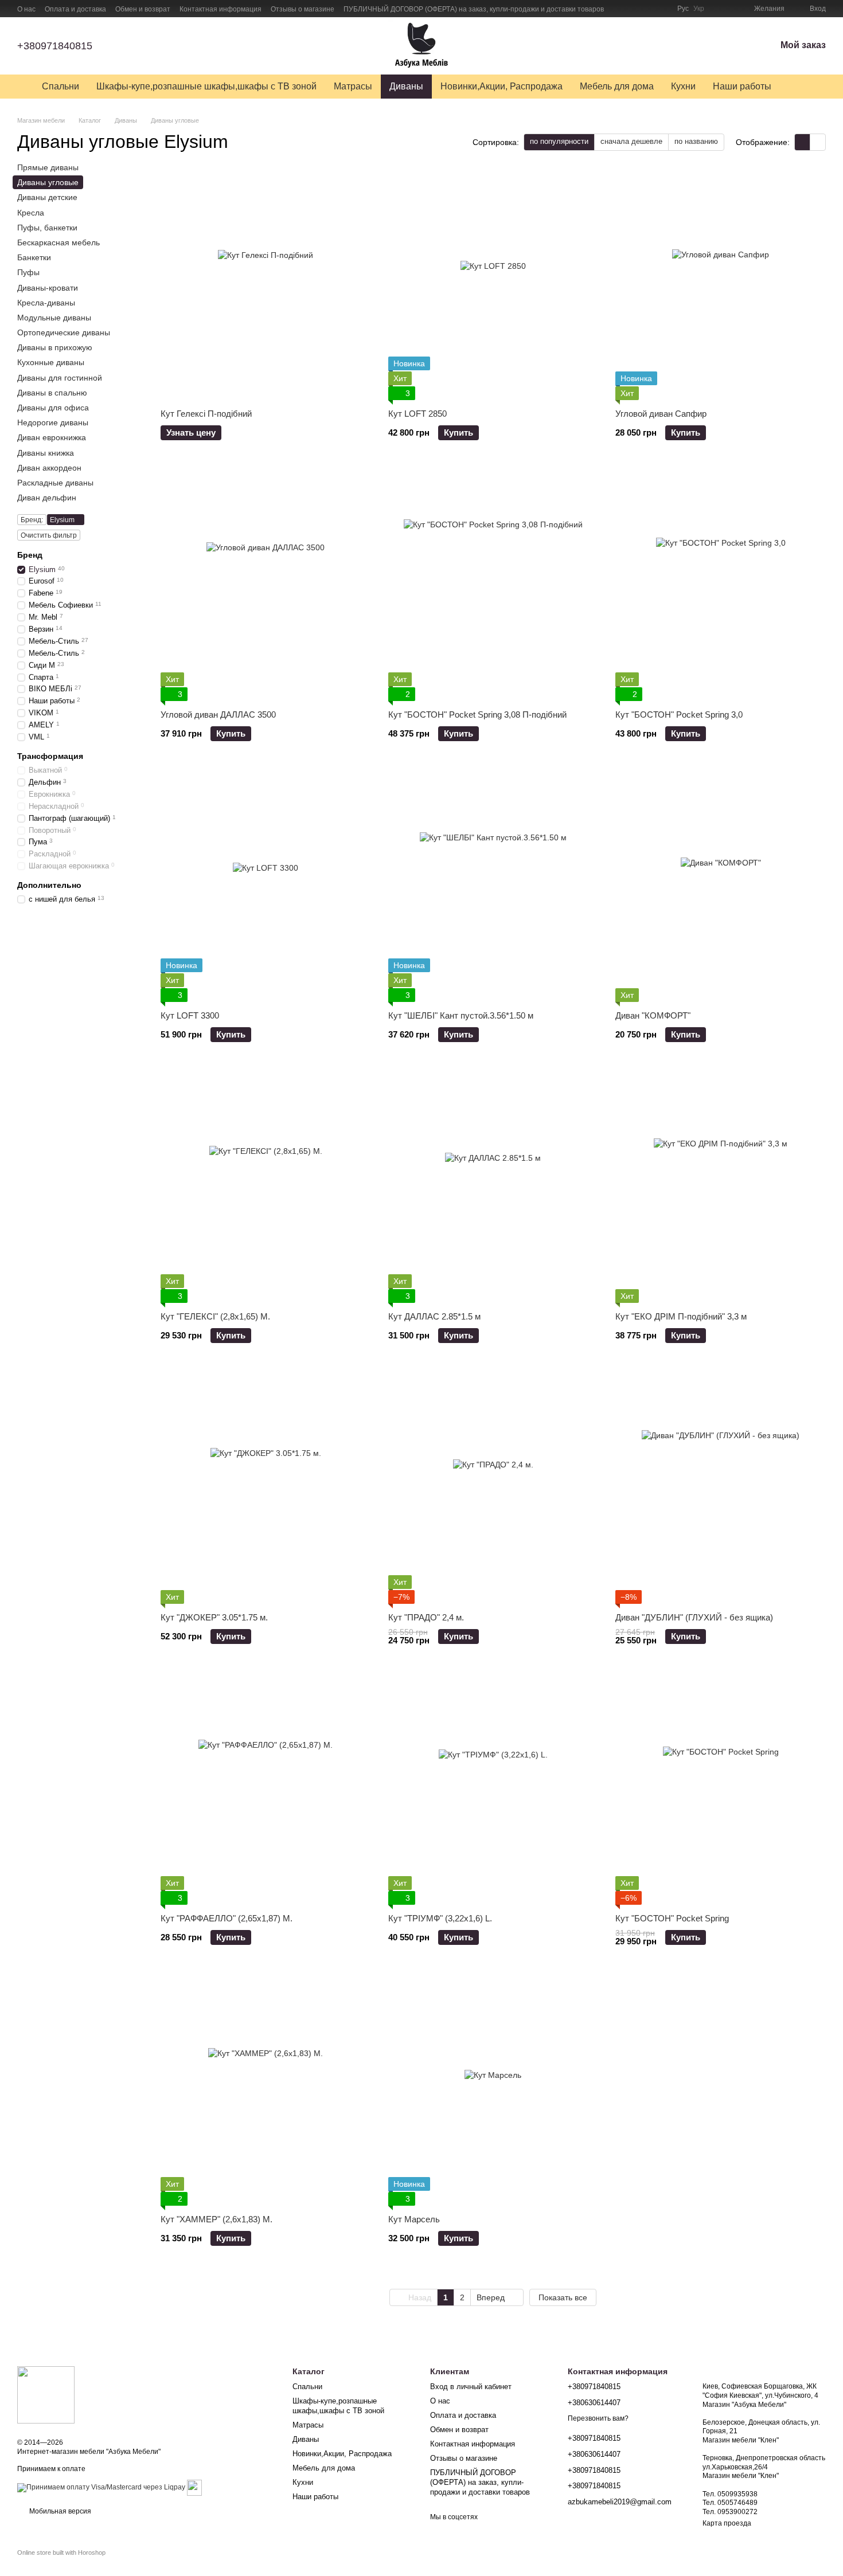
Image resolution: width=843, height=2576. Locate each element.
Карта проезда (727, 2523)
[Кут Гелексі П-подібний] (266, 285)
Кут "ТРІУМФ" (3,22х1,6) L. (440, 1918)
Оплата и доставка (75, 9)
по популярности (559, 141)
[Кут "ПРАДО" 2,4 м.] (493, 1489)
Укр (699, 9)
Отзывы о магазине (303, 9)
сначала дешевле (631, 141)
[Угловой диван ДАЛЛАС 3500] (266, 586)
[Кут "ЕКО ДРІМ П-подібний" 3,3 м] (721, 1188)
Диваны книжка (46, 453)
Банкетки (34, 257)
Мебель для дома (617, 86)
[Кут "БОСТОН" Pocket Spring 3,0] (721, 586)
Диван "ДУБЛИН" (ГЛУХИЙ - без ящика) (694, 1617)
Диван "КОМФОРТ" (653, 1015)
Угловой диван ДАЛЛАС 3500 (218, 715)
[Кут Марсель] (493, 2091)
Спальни (61, 86)
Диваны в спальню (52, 393)
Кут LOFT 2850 (417, 414)
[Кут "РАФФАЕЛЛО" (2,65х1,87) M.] (266, 1790)
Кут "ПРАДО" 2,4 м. (426, 1617)
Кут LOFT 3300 (190, 1015)
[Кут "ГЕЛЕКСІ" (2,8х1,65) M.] (266, 1188)
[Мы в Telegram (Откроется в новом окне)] (661, 9)
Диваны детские (47, 198)
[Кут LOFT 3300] (266, 887)
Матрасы (353, 86)
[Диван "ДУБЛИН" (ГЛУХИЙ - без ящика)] (721, 1489)
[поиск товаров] (801, 87)
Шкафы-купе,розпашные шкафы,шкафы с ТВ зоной (206, 86)
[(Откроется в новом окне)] (194, 2487)
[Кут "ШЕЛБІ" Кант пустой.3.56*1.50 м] (493, 887)
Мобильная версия (59, 2511)
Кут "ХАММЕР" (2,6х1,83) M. (216, 2219)
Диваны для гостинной (60, 378)
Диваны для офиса (53, 408)
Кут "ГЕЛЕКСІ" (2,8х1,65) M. (215, 1316)
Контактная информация (220, 9)
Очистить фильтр (49, 535)
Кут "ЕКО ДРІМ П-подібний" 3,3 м (681, 1316)
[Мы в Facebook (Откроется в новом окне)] (620, 9)
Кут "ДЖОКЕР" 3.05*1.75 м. (214, 1617)
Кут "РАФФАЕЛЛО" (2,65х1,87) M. (227, 1918)
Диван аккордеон (49, 468)
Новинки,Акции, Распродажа (501, 86)
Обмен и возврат (143, 9)
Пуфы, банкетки (47, 228)
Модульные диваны (54, 318)
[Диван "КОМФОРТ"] (721, 887)
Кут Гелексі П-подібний (206, 414)
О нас (26, 9)
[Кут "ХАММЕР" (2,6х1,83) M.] (266, 2091)
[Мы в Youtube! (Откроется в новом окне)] (634, 9)
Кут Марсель (414, 2219)
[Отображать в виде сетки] (803, 142)
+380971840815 (55, 46)
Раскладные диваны (55, 483)
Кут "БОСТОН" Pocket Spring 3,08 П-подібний (477, 715)
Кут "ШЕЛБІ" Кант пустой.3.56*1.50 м (461, 1015)
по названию (696, 141)
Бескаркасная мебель (58, 242)
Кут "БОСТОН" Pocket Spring (672, 1918)
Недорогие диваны (53, 422)
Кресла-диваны (46, 303)
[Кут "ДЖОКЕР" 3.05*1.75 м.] (266, 1489)
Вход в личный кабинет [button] (471, 2387)
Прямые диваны (48, 167)
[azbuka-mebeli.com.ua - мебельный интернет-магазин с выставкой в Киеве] (46, 2394)
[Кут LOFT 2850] (493, 285)
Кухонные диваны (51, 363)
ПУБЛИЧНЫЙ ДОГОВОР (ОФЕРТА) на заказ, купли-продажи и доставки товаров (474, 9)
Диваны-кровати (48, 288)
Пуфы (28, 272)
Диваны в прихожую (55, 347)
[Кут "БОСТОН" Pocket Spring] (721, 1790)
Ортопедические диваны (64, 332)
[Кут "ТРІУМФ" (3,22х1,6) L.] (493, 1790)
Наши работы (742, 86)
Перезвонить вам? (598, 2418)
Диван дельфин (47, 498)
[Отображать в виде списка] (818, 142)
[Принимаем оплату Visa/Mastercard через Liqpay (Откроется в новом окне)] (101, 2487)
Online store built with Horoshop (61, 2552)
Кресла (31, 213)
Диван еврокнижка (52, 438)
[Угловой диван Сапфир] (721, 285)
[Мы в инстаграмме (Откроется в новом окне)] (647, 9)
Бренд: (32, 520)
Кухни (683, 86)
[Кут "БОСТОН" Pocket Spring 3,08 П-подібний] (493, 586)
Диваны (406, 86)
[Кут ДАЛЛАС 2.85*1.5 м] (493, 1188)
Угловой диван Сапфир (661, 414)
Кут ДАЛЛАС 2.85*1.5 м (434, 1316)
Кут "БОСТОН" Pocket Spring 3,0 (679, 715)
